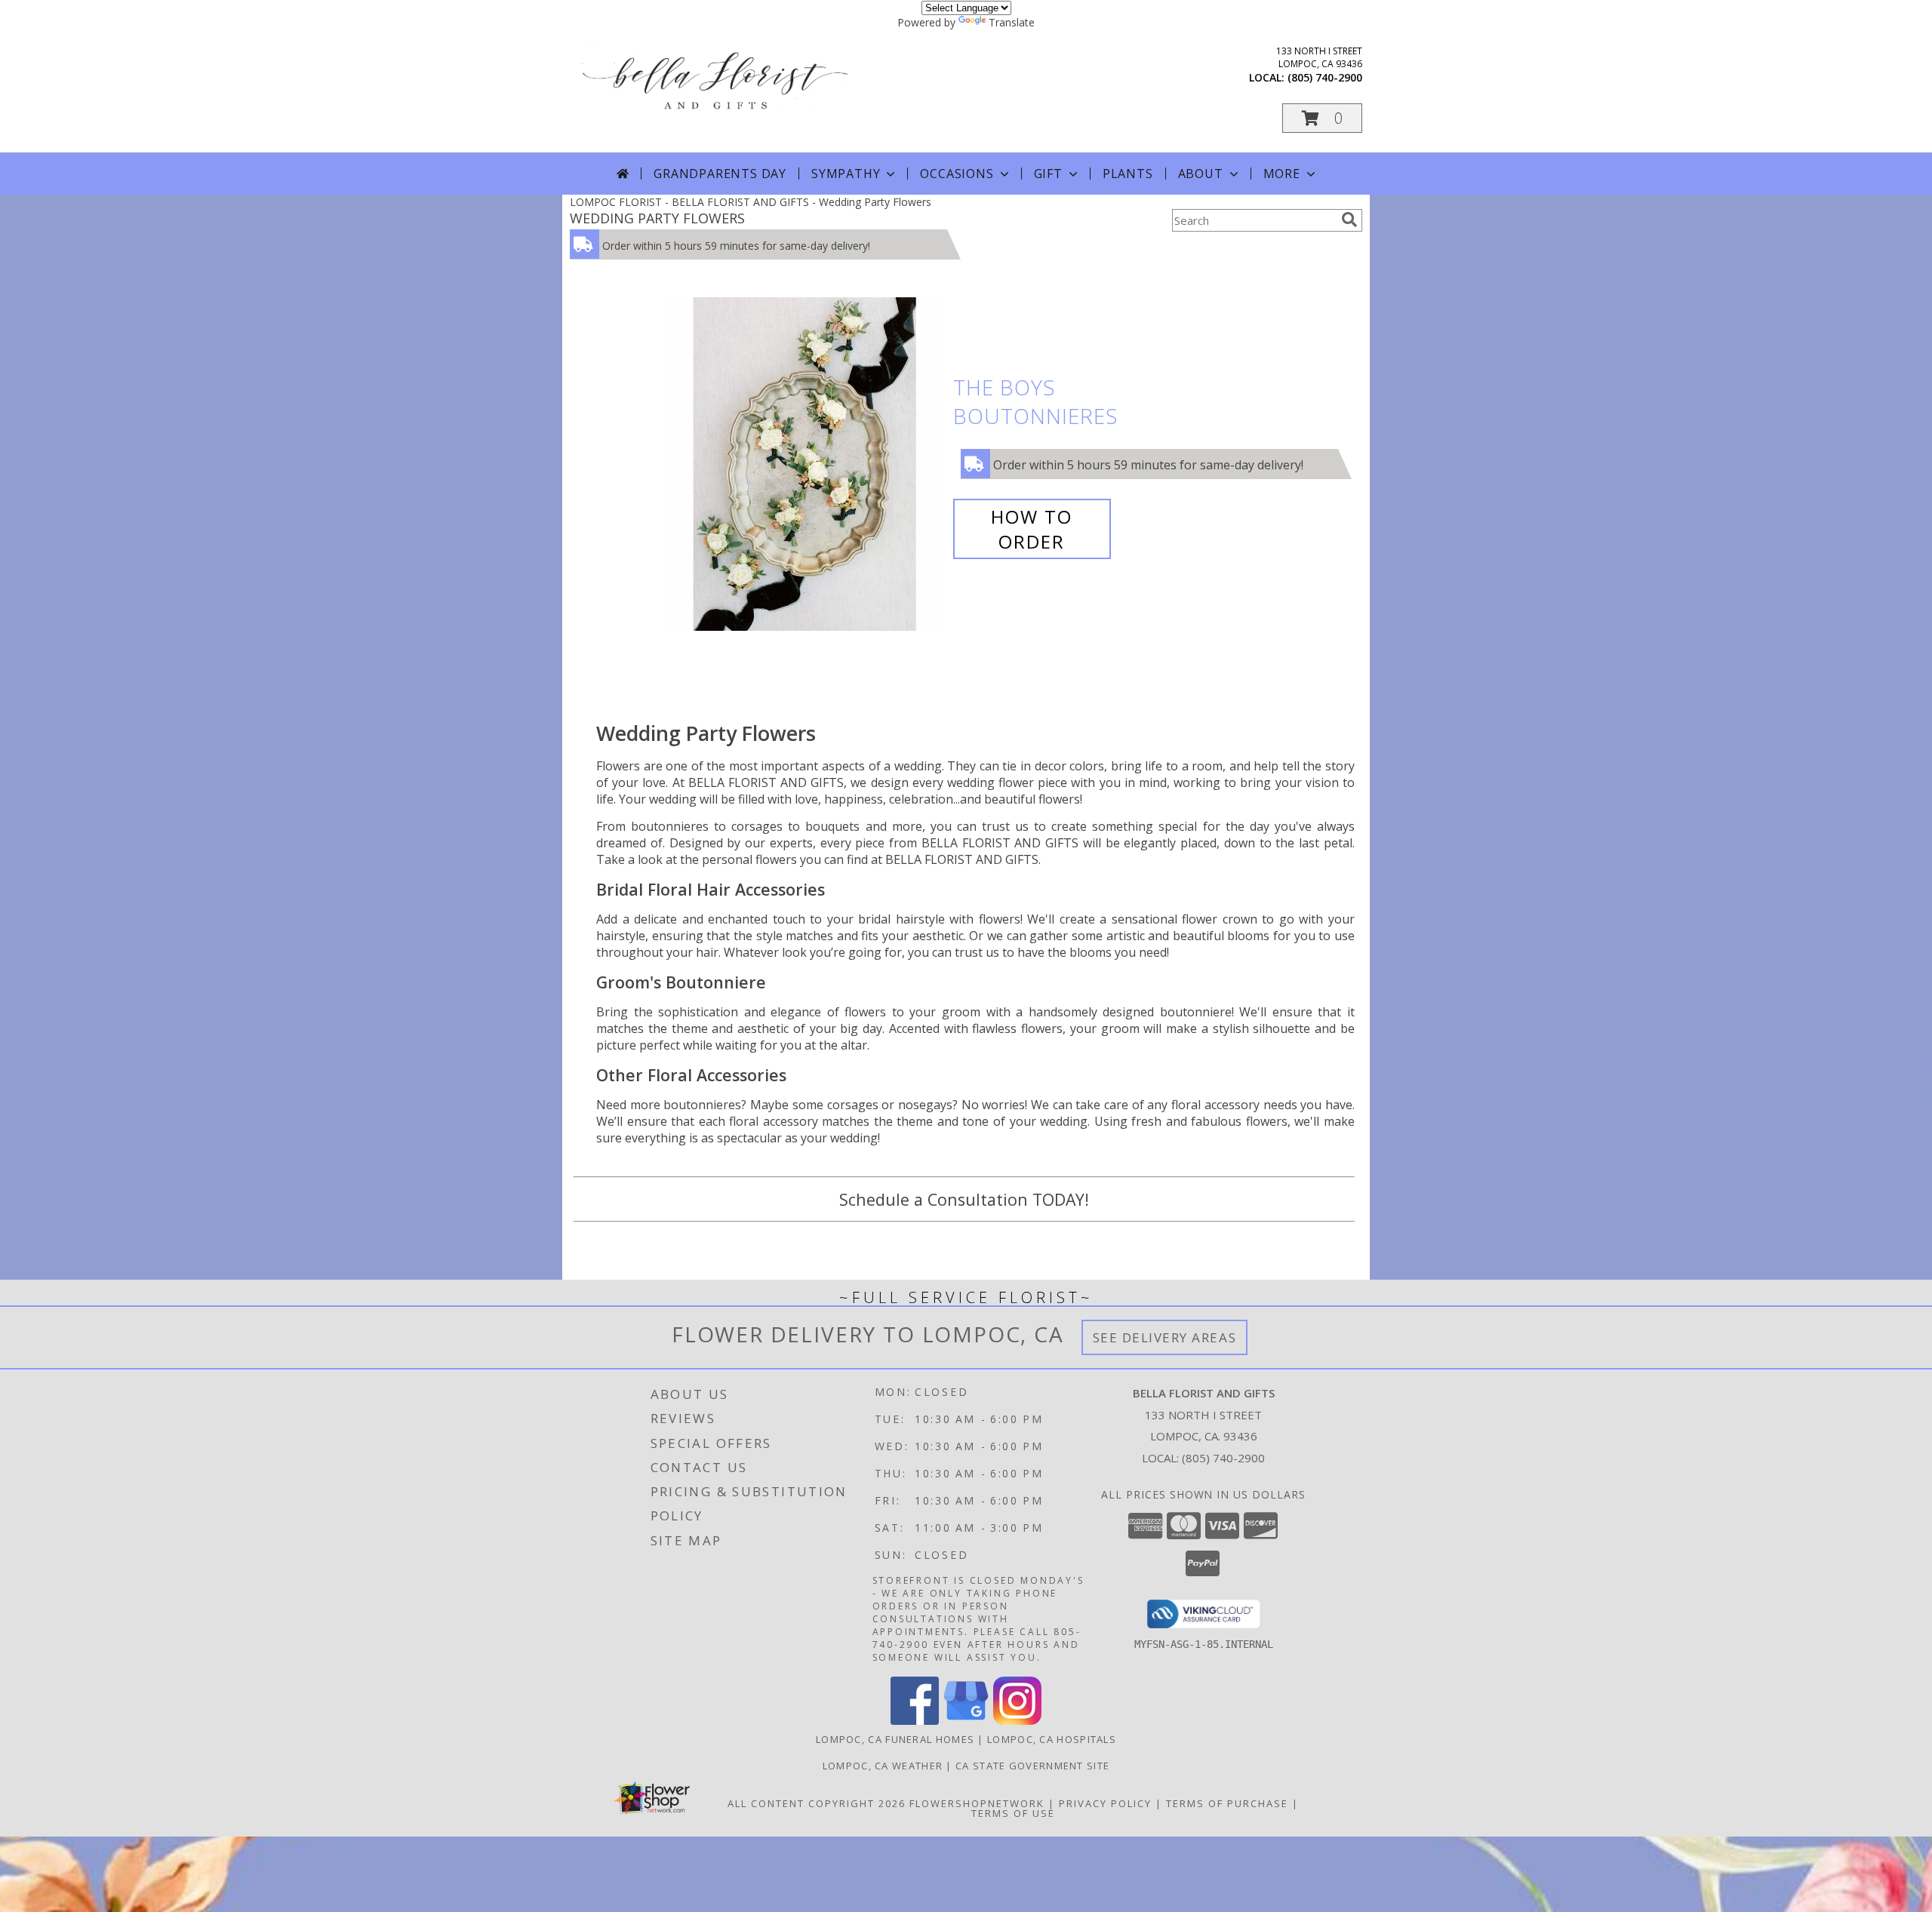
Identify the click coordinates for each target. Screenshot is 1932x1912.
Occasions (957, 174)
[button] (1322, 118)
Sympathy (846, 174)
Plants (1128, 174)
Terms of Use (1013, 1813)
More (1282, 174)
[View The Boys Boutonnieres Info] (806, 464)
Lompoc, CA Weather (883, 1766)
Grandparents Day (720, 174)
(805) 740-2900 (1325, 77)
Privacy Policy (1105, 1803)
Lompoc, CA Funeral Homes (895, 1739)
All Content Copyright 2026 (817, 1803)
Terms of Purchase (1227, 1803)
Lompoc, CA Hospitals (1052, 1739)
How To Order (1032, 529)
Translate (1012, 22)
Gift (1048, 174)
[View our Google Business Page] (966, 1721)
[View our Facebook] (915, 1721)
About (1201, 174)
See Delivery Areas (1165, 1337)
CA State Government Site (1032, 1766)
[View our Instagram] (1017, 1721)
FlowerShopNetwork (977, 1803)
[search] (1349, 220)
